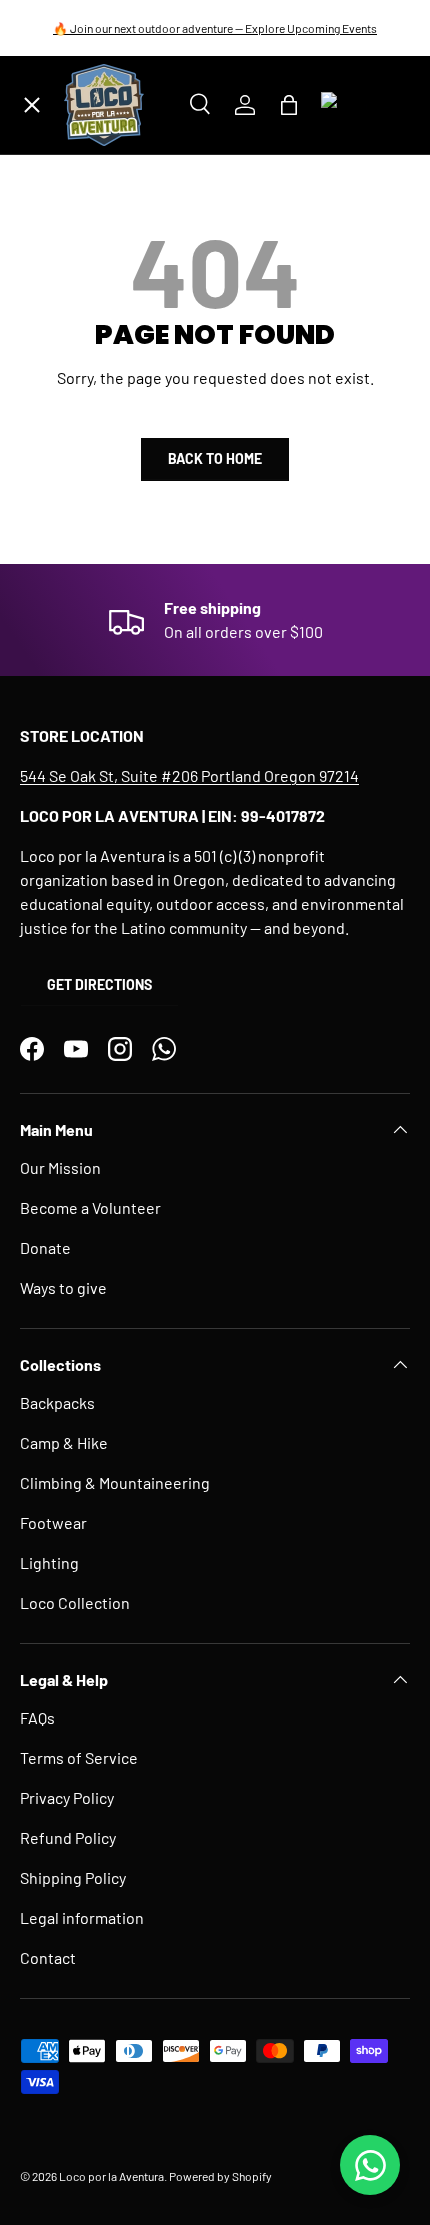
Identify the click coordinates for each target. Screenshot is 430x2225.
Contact (48, 1957)
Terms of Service (79, 1757)
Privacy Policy (67, 1797)
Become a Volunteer (90, 1207)
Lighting (49, 1562)
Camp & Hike (64, 1442)
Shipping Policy (73, 1877)
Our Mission (60, 1167)
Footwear (53, 1522)
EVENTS (65, 500)
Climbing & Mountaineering (115, 1482)
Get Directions (99, 984)
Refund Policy (68, 1837)
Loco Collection (75, 1602)
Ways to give (63, 1287)
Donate (45, 1247)
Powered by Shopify (220, 2176)
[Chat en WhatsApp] (370, 2165)
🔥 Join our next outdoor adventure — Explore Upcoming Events (215, 28)
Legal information (82, 1917)
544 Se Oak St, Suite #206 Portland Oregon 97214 (189, 775)
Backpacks (57, 1402)
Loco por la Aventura (111, 2176)
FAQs (37, 1717)
